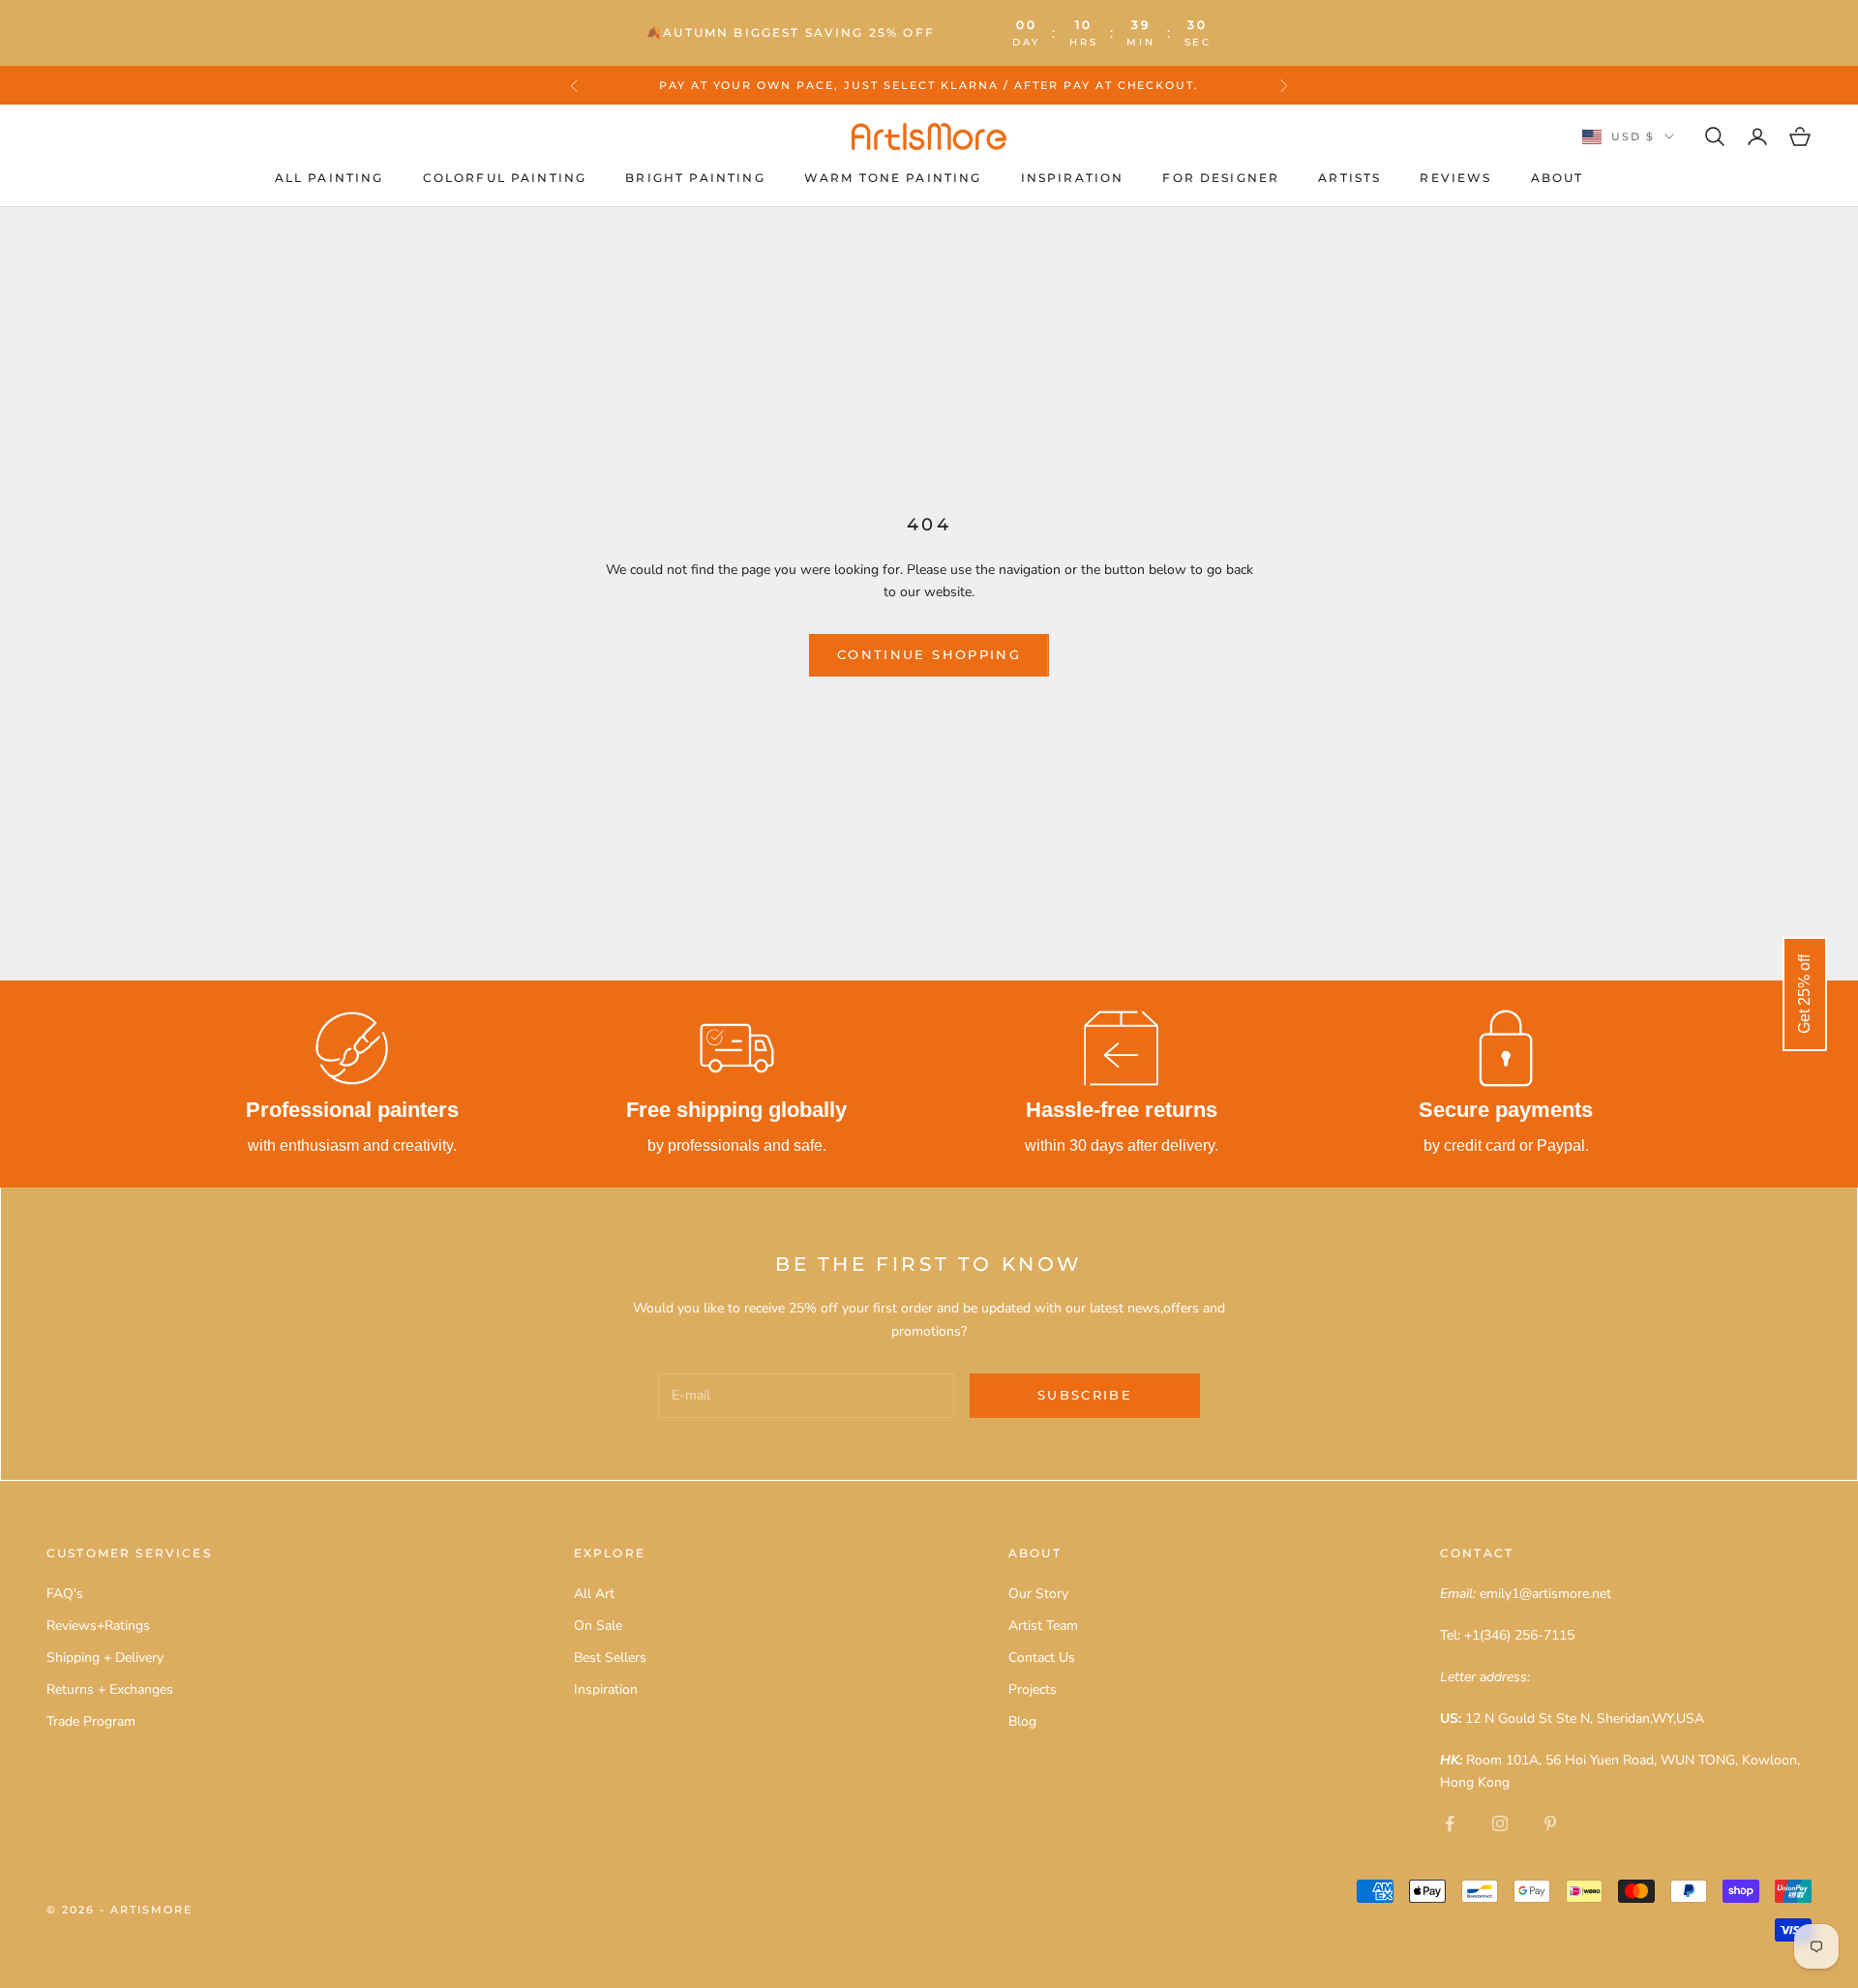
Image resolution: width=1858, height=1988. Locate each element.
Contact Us (1042, 1657)
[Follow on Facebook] (1450, 1823)
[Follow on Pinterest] (1550, 1823)
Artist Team (1043, 1626)
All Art (594, 1594)
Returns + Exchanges (110, 1689)
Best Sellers (610, 1657)
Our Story (1038, 1594)
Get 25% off (1804, 994)
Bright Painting (695, 178)
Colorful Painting (505, 178)
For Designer (1221, 178)
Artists (1349, 178)
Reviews (1455, 178)
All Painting (330, 178)
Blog (1022, 1721)
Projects (1033, 1689)
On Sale (598, 1626)
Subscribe (1085, 1395)
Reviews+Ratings (98, 1626)
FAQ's (65, 1594)
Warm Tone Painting (893, 178)
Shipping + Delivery (105, 1657)
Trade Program (91, 1721)
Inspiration (1073, 178)
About (1558, 178)
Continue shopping (929, 654)
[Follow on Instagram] (1500, 1823)
